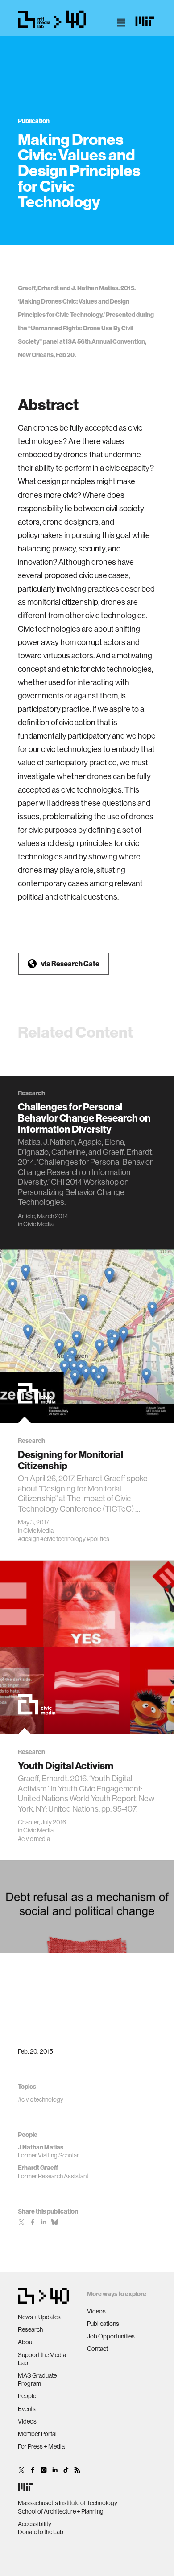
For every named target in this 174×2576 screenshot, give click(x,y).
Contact (97, 2349)
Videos (27, 2421)
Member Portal (37, 2434)
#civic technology (63, 1539)
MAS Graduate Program (37, 2379)
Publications (103, 2324)
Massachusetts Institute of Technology (68, 2503)
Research (30, 2329)
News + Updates (39, 2317)
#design (29, 1539)
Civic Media (38, 1224)
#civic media (34, 1839)
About (26, 2342)
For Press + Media (41, 2446)
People (27, 2396)
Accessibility (35, 2524)
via (70, 964)
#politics (98, 1539)
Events (27, 2409)
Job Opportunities (111, 2336)
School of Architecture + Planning (61, 2511)
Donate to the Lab (41, 2532)
